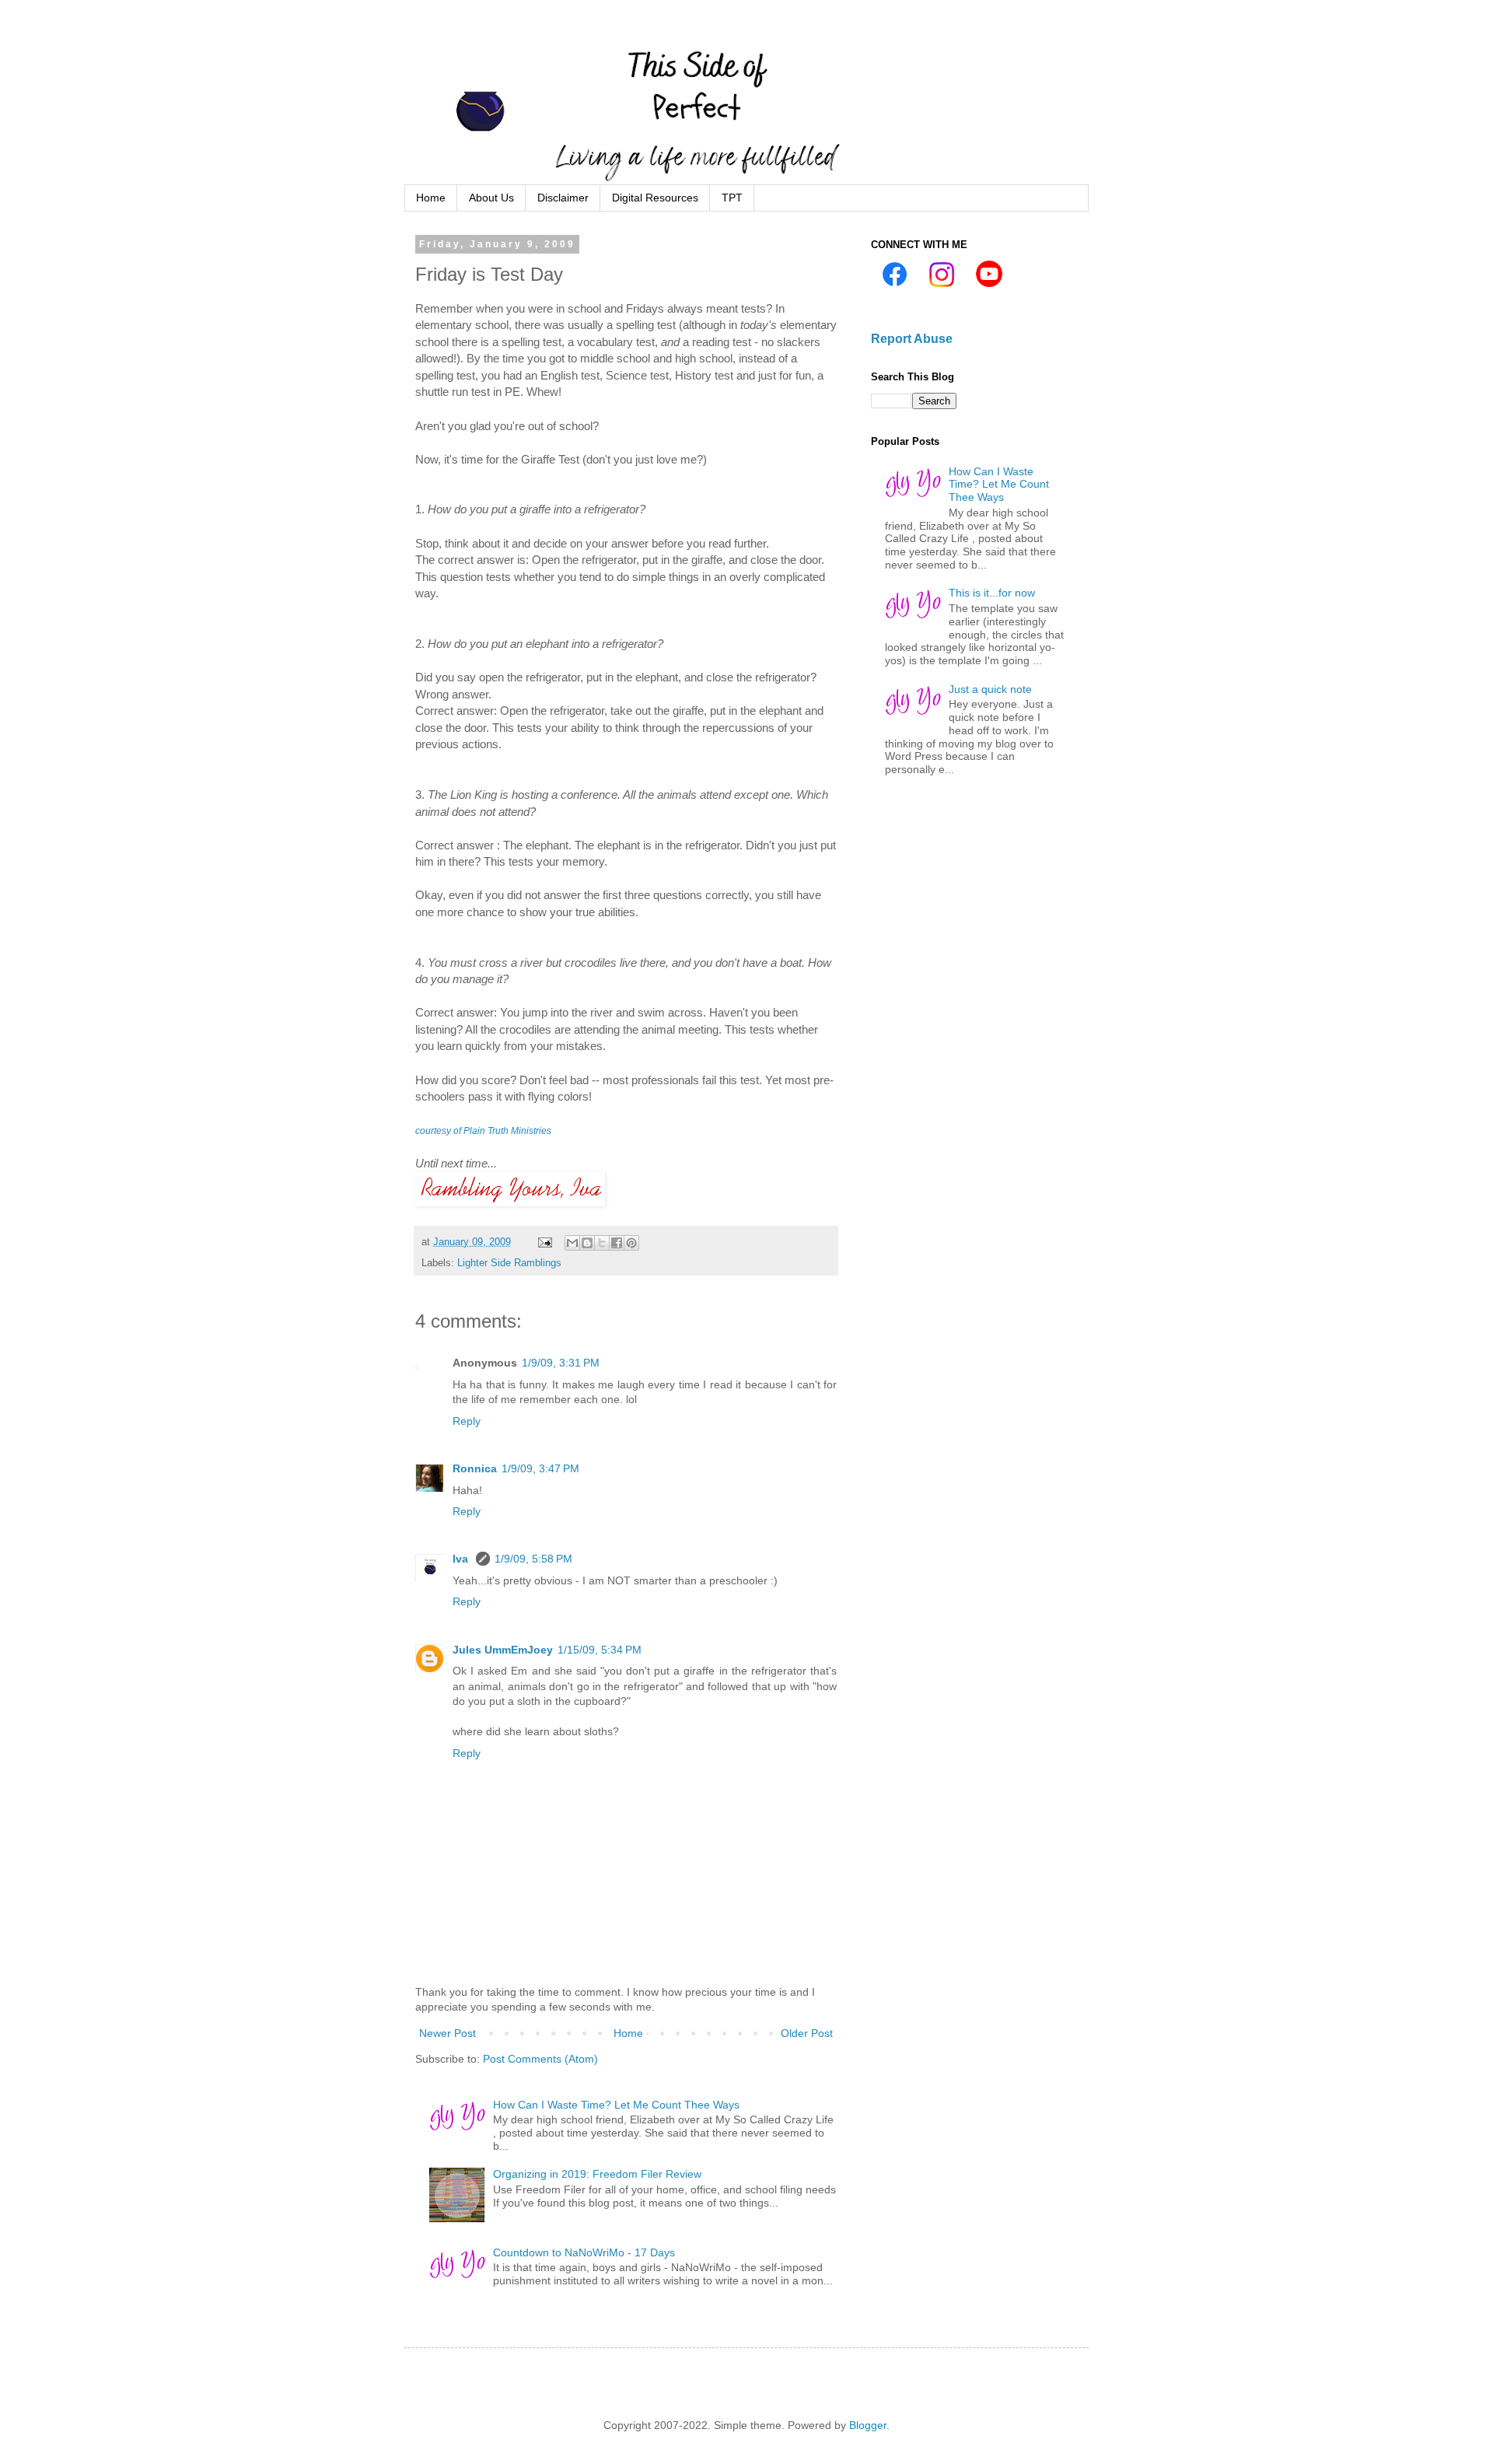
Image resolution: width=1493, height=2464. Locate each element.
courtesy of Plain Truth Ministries (483, 1131)
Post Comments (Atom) (540, 2059)
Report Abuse (912, 338)
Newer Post (448, 2033)
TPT (732, 198)
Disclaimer (563, 198)
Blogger (868, 2425)
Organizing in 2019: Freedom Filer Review (597, 2174)
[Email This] (572, 1243)
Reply (467, 1421)
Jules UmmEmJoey (503, 1650)
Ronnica (475, 1468)
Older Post (807, 2033)
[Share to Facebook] (617, 1243)
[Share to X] (602, 1243)
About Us (491, 198)
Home (431, 198)
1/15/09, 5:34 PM (600, 1650)
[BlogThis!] (587, 1243)
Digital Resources (655, 198)
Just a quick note (990, 689)
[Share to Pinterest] (631, 1243)
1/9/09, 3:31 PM (561, 1363)
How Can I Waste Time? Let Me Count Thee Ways (616, 2105)
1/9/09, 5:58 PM (533, 1559)
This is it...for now (992, 593)
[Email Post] (544, 1242)
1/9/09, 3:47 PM (540, 1468)
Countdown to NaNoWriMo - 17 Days (584, 2252)
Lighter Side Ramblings (509, 1263)
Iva (462, 1559)
